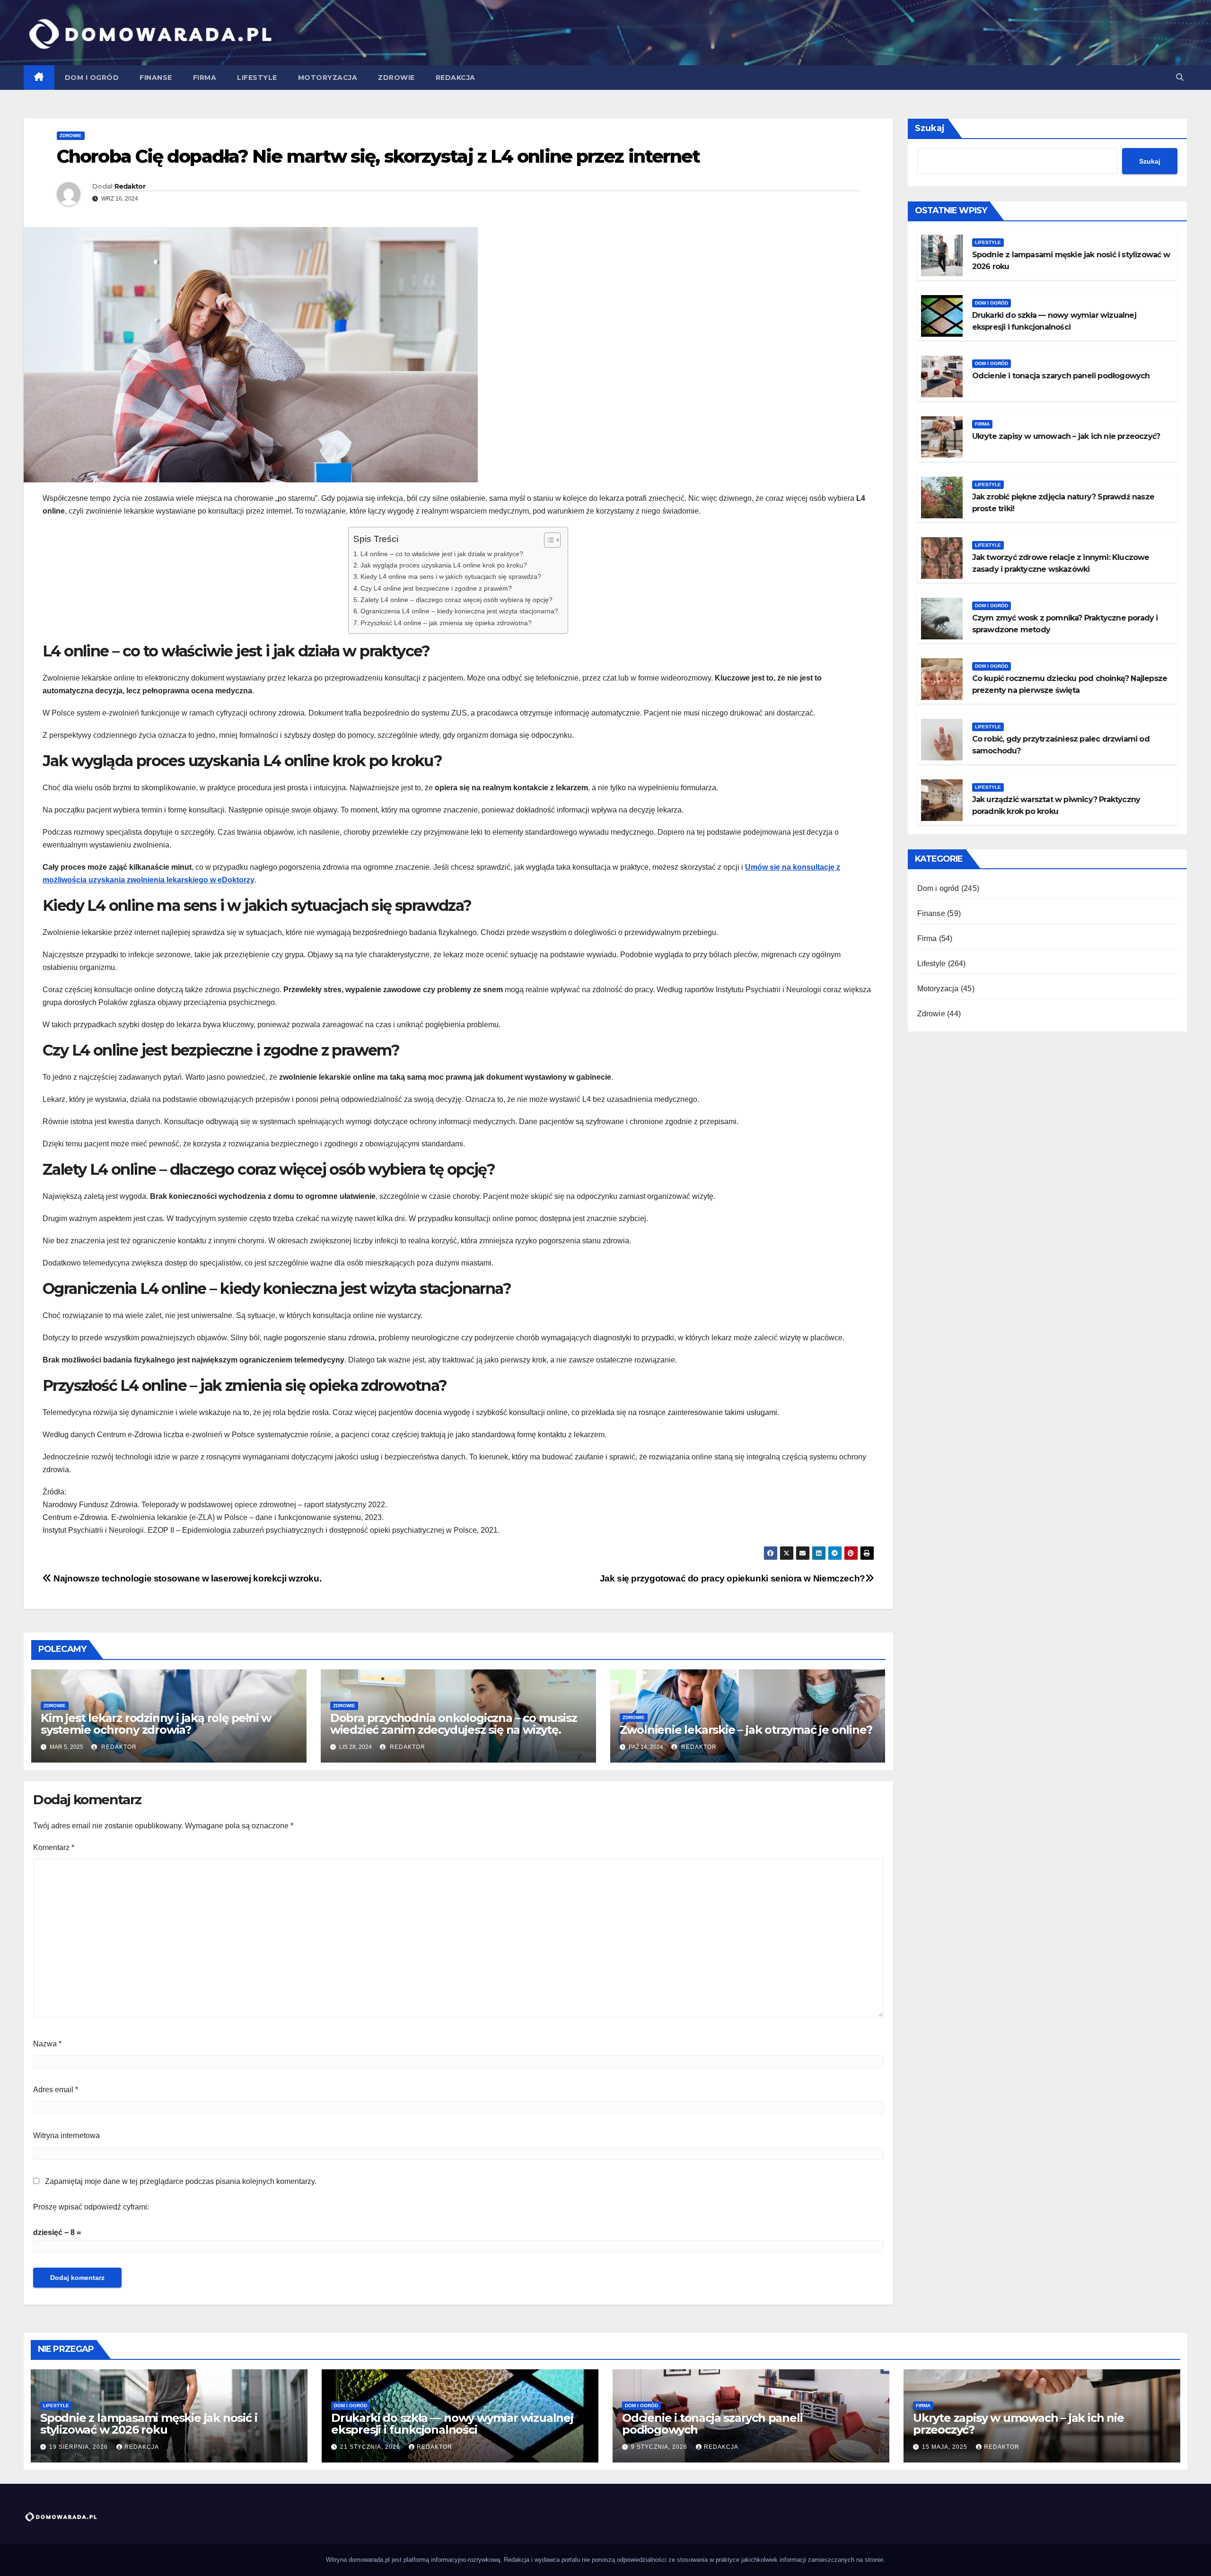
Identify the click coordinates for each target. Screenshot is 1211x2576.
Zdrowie (396, 78)
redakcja (142, 2447)
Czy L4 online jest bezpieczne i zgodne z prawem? (436, 588)
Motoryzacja (328, 78)
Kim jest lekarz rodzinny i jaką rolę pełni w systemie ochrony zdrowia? (156, 1724)
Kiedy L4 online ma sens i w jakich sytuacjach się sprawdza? (451, 576)
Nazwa (47, 2044)
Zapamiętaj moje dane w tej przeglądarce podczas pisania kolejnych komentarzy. (181, 2181)
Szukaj (930, 128)
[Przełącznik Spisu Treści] (548, 540)
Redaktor (130, 186)
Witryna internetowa (66, 2135)
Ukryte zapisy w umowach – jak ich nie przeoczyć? (1066, 436)
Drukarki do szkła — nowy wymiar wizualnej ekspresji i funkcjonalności (452, 2424)
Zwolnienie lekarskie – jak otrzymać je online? (746, 1730)
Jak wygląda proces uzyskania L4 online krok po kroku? (444, 565)
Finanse (156, 78)
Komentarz (54, 1847)
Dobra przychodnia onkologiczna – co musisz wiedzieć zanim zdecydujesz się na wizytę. (454, 1724)
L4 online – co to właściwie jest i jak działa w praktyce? (442, 554)
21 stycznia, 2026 (371, 2447)
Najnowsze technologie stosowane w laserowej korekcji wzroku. (186, 1578)
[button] (1180, 77)
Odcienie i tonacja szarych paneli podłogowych (1061, 376)
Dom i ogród (92, 78)
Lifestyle (257, 78)
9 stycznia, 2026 (660, 2447)
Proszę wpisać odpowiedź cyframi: (91, 2207)
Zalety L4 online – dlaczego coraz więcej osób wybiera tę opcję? (456, 600)
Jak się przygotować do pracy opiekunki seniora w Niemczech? (733, 1578)
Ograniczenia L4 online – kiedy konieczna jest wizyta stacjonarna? (459, 611)
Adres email (56, 2090)
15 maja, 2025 (946, 2447)
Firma (205, 78)
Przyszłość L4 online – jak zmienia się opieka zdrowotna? (446, 623)
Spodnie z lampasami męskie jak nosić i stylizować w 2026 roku (149, 2424)
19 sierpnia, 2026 (79, 2447)
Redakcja (456, 78)
